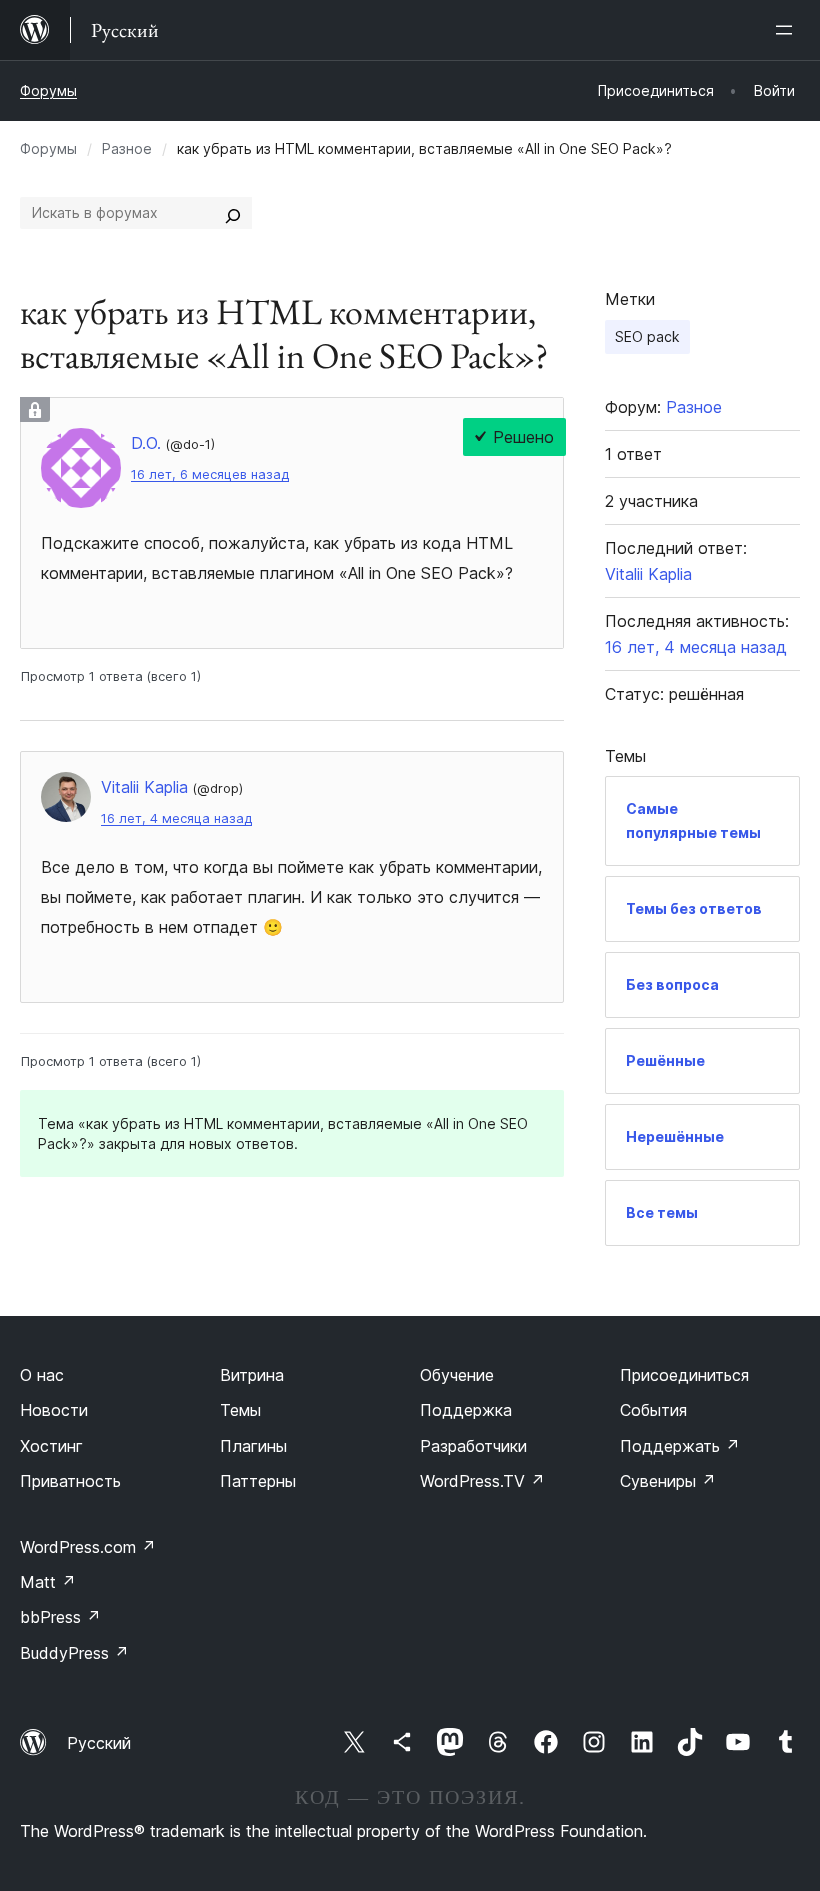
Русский (99, 1743)
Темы (240, 1410)
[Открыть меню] (788, 30)
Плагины (253, 1446)
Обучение (457, 1375)
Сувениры (668, 1481)
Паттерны (258, 1481)
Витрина (252, 1375)
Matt (48, 1582)
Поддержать (680, 1446)
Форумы (48, 90)
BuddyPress (74, 1653)
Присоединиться (684, 1375)
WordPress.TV (482, 1481)
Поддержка (466, 1410)
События (653, 1410)
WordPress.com (88, 1547)
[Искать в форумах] (233, 213)
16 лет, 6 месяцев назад (210, 474)
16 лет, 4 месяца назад (176, 818)
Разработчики (473, 1446)
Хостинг (51, 1446)
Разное (127, 148)
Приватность (70, 1481)
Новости (54, 1410)
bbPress (60, 1617)
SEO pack (647, 336)
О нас (42, 1375)
